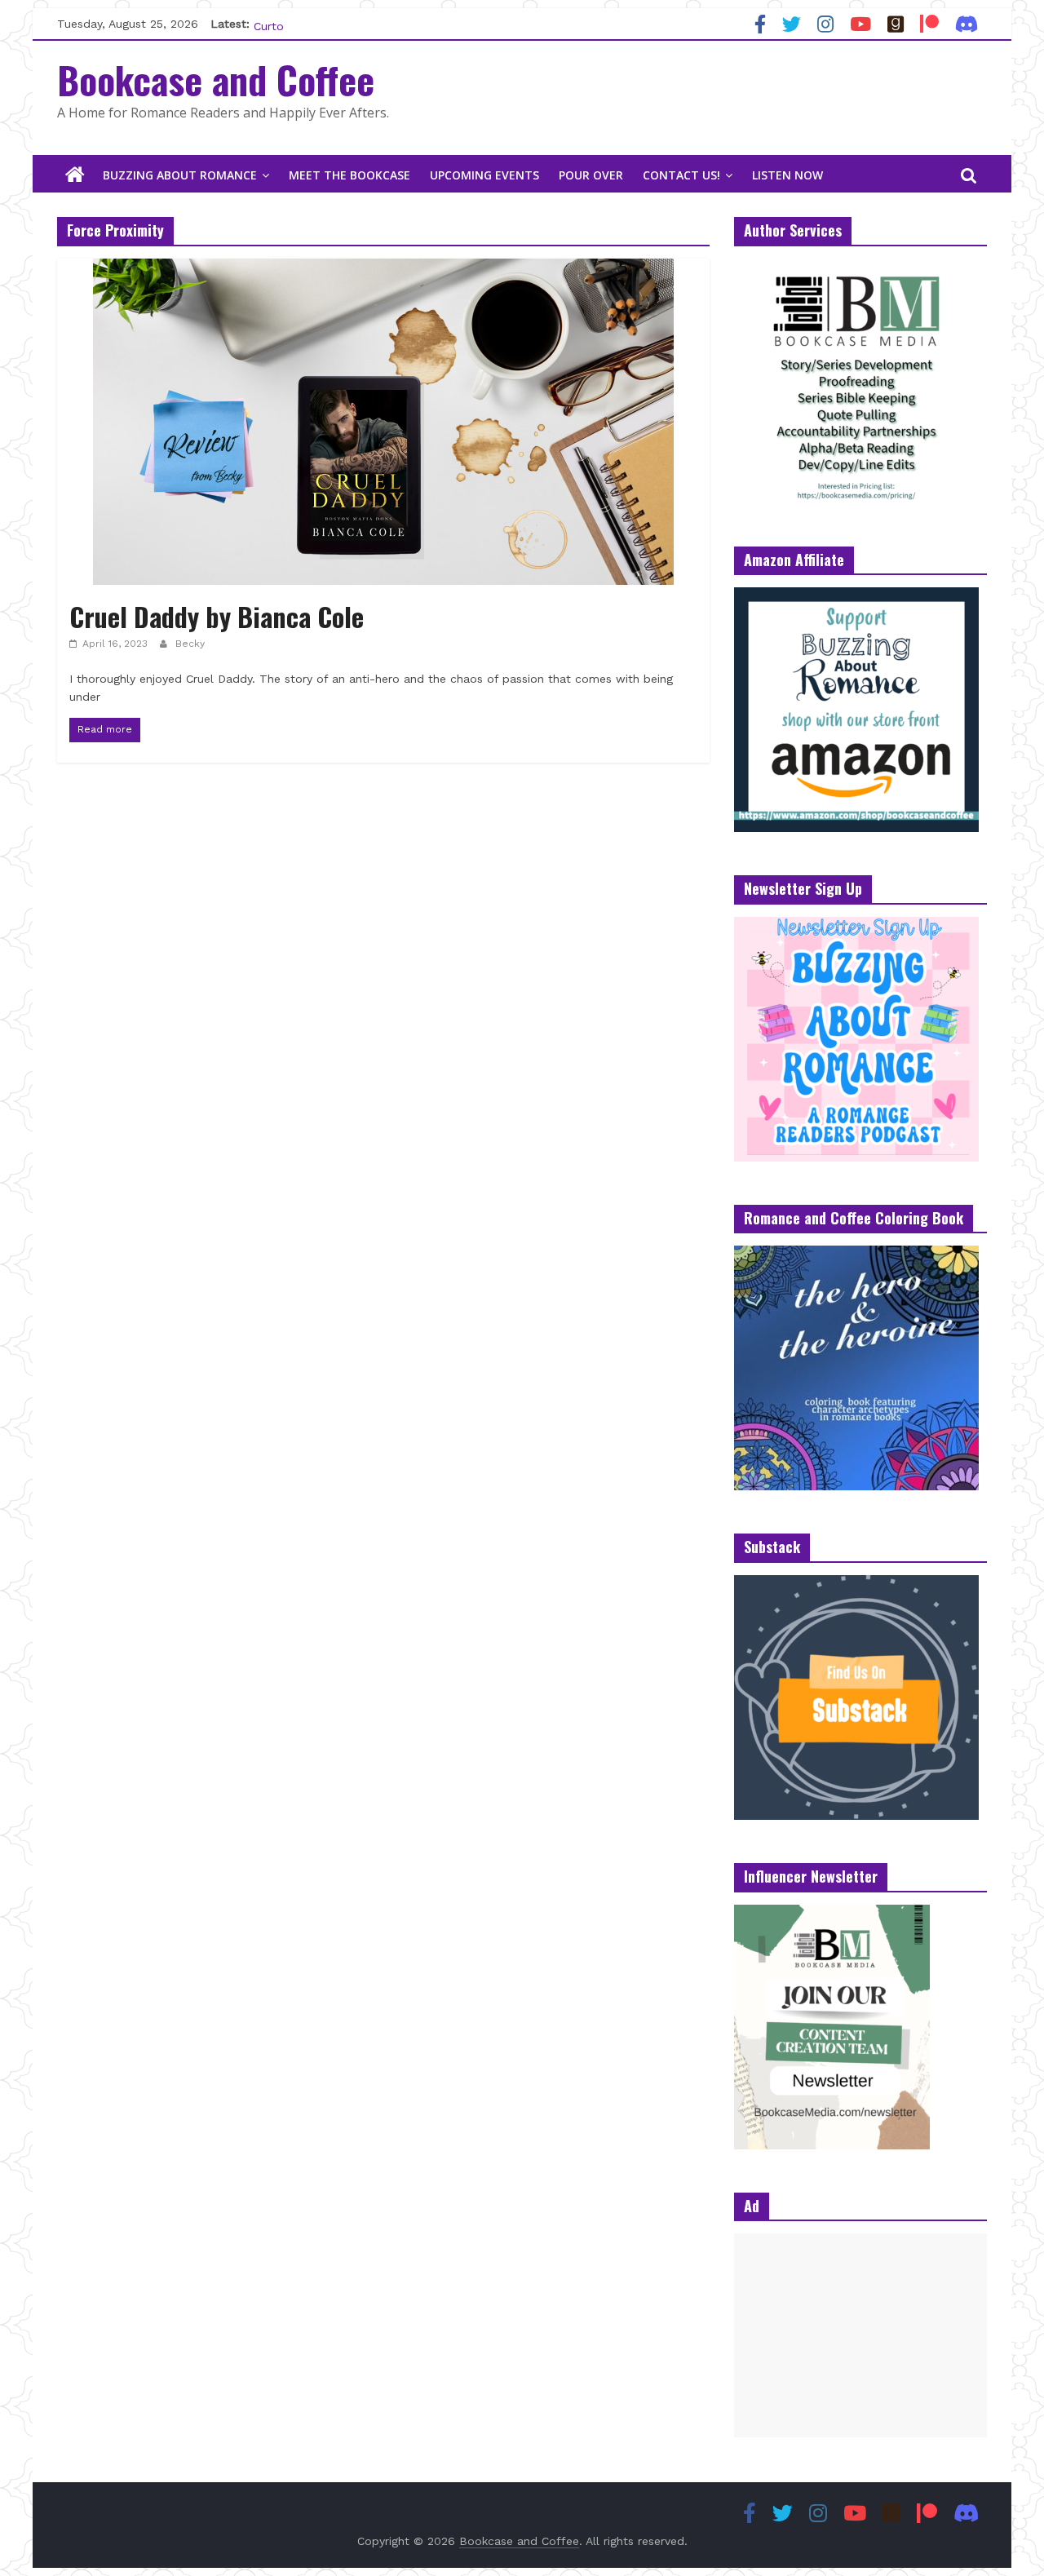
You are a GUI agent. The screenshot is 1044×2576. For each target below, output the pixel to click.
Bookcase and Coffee (216, 79)
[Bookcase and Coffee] (75, 175)
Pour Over (591, 175)
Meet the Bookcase (349, 175)
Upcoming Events (484, 175)
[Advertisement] (860, 2335)
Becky (190, 644)
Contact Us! (681, 175)
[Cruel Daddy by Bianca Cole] (383, 269)
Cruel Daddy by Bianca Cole (217, 616)
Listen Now (787, 175)
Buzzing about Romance (180, 175)
